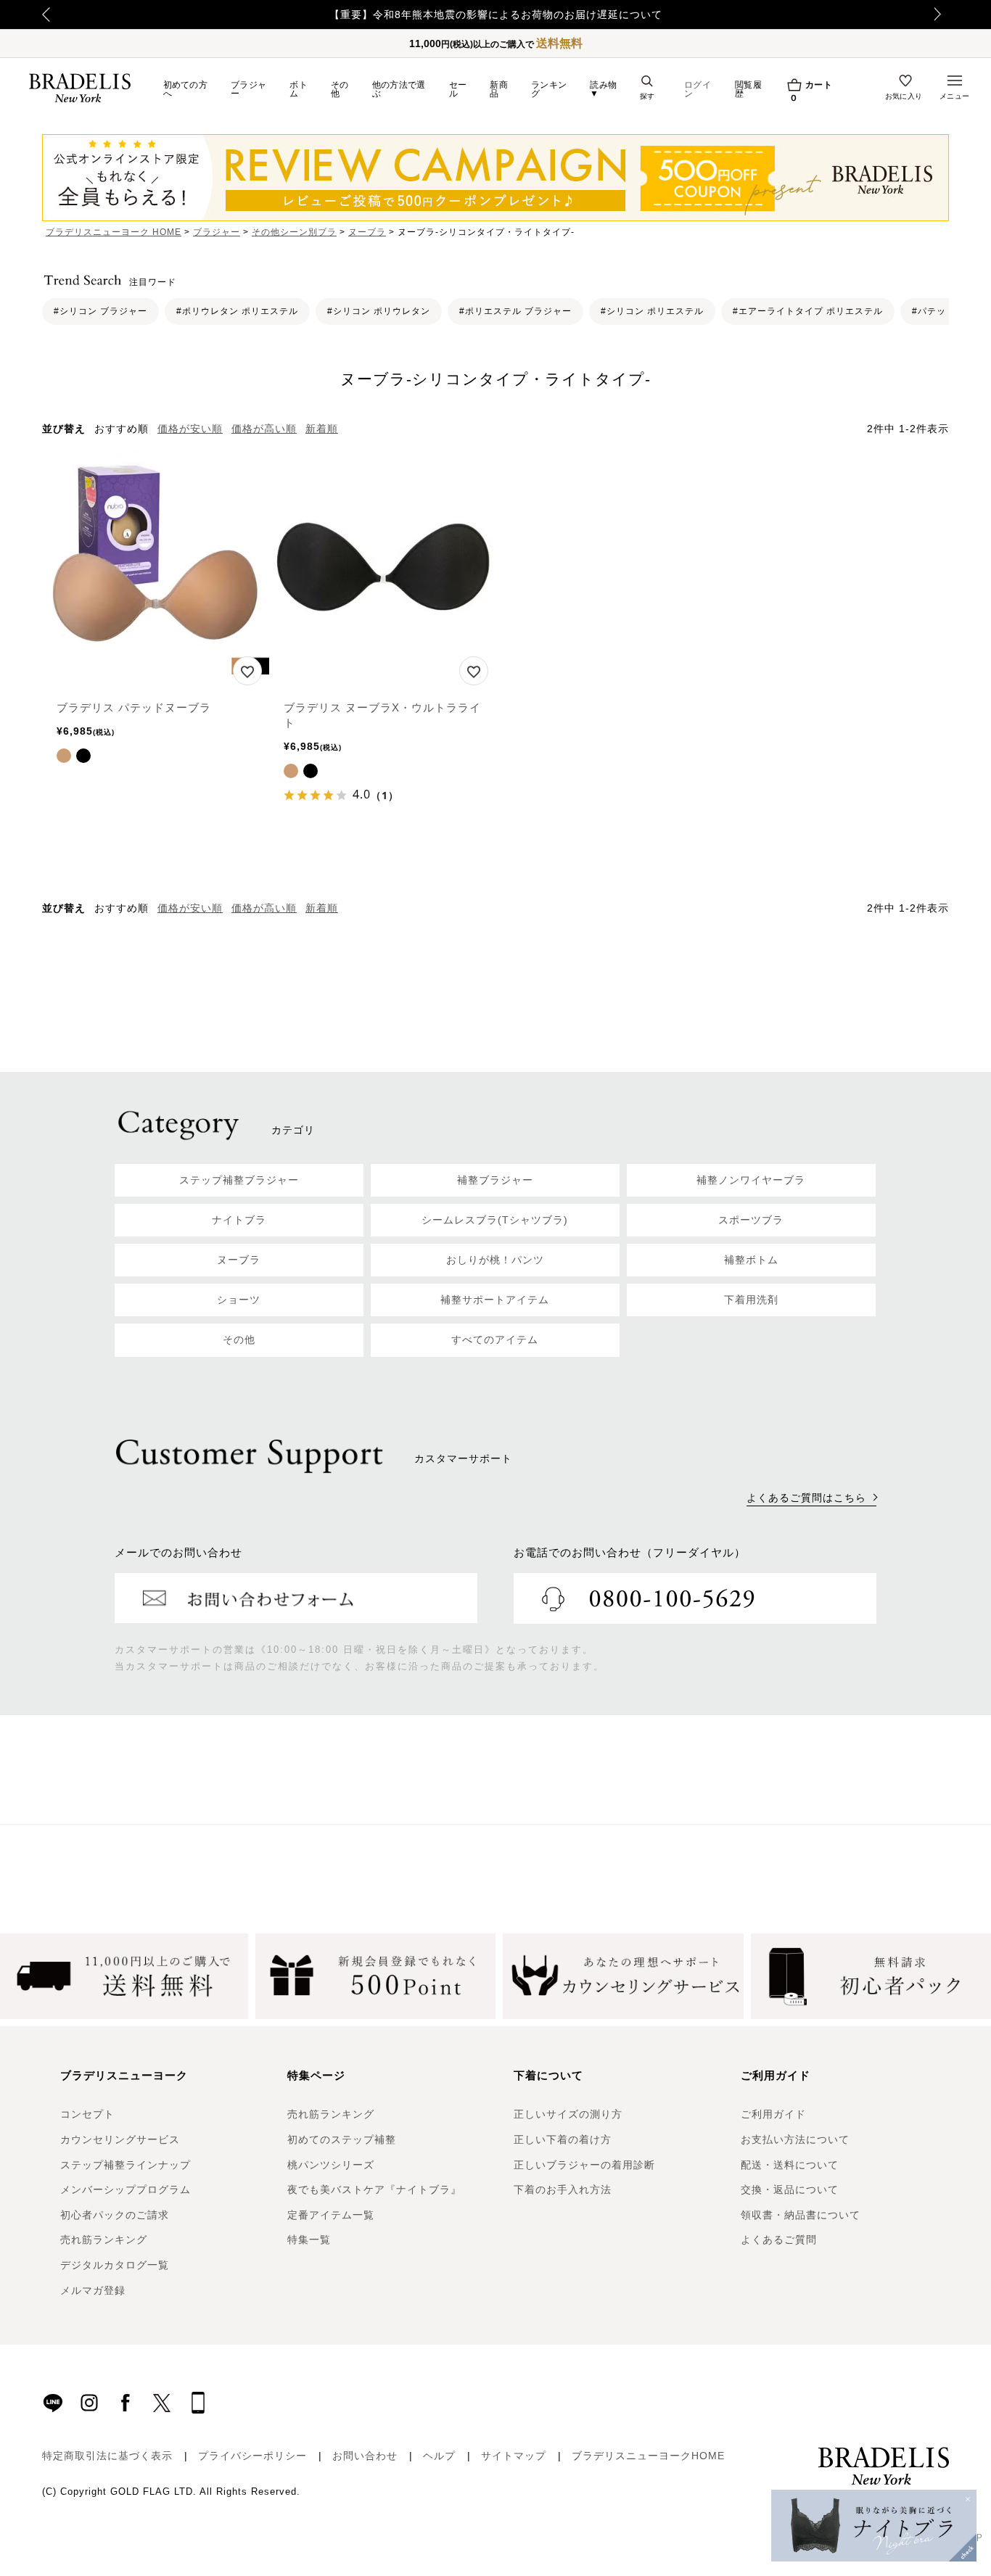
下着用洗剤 (751, 1300)
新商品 (499, 89)
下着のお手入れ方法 (563, 2189)
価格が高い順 (264, 429)
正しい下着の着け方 (563, 2139)
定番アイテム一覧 (331, 2215)
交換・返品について (790, 2189)
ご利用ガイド (773, 2114)
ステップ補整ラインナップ (126, 2165)
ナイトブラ (239, 1220)
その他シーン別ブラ (294, 232)
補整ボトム (751, 1260)
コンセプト (87, 2114)
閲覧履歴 (748, 89)
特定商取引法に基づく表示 (107, 2456)
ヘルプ (439, 2456)
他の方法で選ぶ (399, 89)
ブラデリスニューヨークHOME (648, 2456)
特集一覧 (309, 2239)
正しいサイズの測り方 (568, 2114)
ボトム (299, 89)
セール (458, 89)
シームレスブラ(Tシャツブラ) (495, 1220)
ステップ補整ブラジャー (239, 1180)
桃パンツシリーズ (331, 2165)
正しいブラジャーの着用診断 (584, 2165)
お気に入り (904, 96)
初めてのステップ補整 (342, 2139)
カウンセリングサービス (120, 2139)
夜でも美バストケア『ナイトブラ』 (374, 2189)
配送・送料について (790, 2165)
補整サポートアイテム (495, 1300)
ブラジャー (248, 89)
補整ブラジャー (495, 1180)
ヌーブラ (367, 232)
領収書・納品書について (801, 2215)
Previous (46, 15)
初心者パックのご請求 (115, 2215)
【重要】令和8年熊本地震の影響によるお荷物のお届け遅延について (496, 15)
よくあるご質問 (779, 2239)
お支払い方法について (795, 2139)
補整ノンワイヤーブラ (751, 1180)
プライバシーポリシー (252, 2456)
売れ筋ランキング (104, 2239)
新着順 (322, 429)
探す (647, 96)
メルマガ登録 (93, 2290)
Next (942, 15)
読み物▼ (603, 89)
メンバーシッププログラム (126, 2189)
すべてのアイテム (495, 1339)
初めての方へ (186, 89)
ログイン (698, 89)
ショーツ (239, 1300)
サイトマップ (514, 2456)
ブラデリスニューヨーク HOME (114, 232)
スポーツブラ (751, 1220)
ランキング (549, 89)
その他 (340, 89)
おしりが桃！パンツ (495, 1260)
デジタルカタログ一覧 (115, 2265)
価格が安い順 (190, 429)
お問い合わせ (365, 2456)
